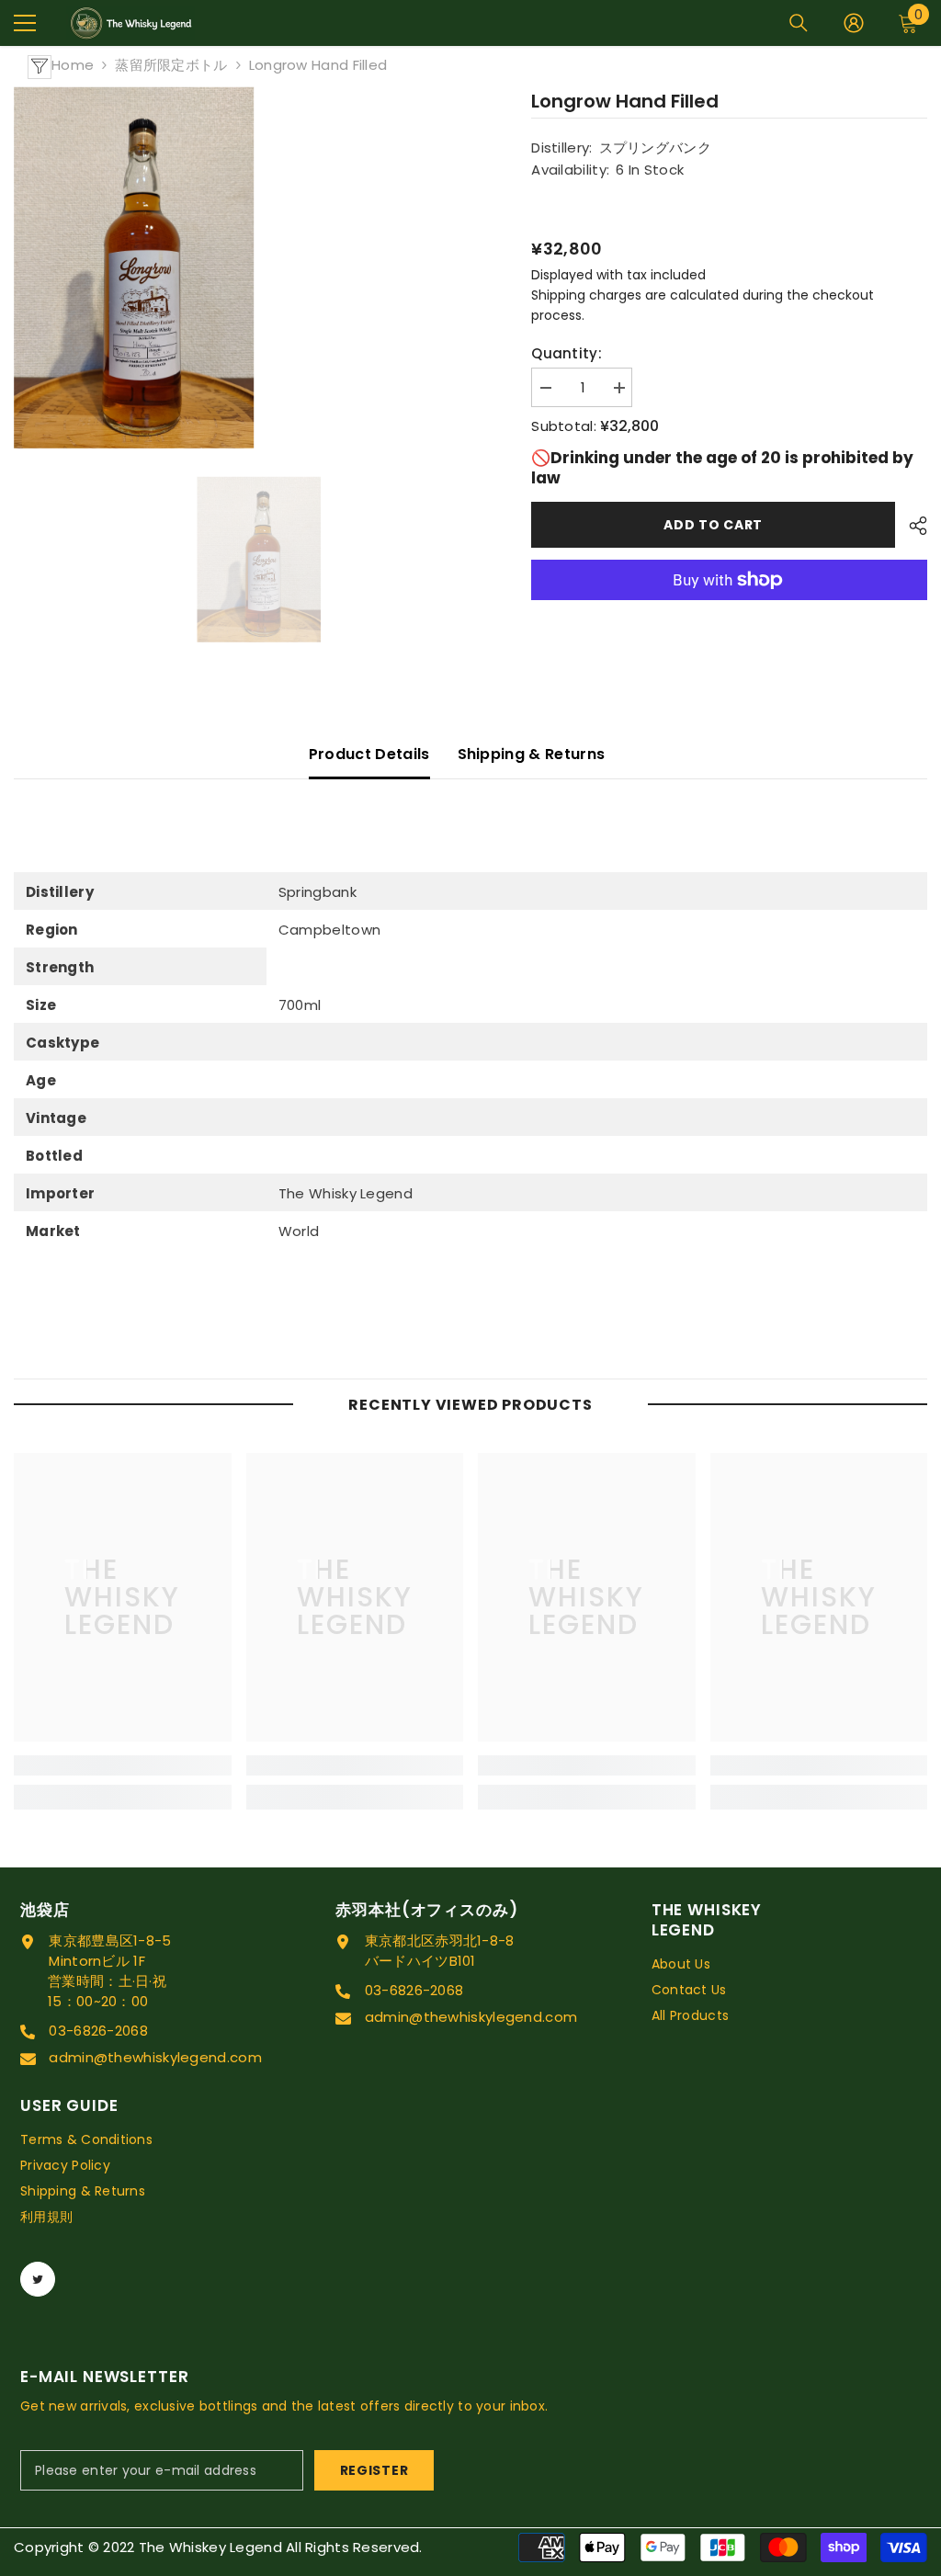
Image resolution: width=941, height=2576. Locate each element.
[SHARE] (911, 526)
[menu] (25, 23)
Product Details (369, 754)
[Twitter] (38, 2279)
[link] (123, 1765)
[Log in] (854, 23)
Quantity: (567, 353)
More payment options (729, 610)
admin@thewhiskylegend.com (155, 2057)
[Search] (799, 23)
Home (73, 65)
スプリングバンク (655, 148)
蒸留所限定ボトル (171, 65)
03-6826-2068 (98, 2031)
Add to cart (713, 525)
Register (374, 2470)
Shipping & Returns (532, 754)
